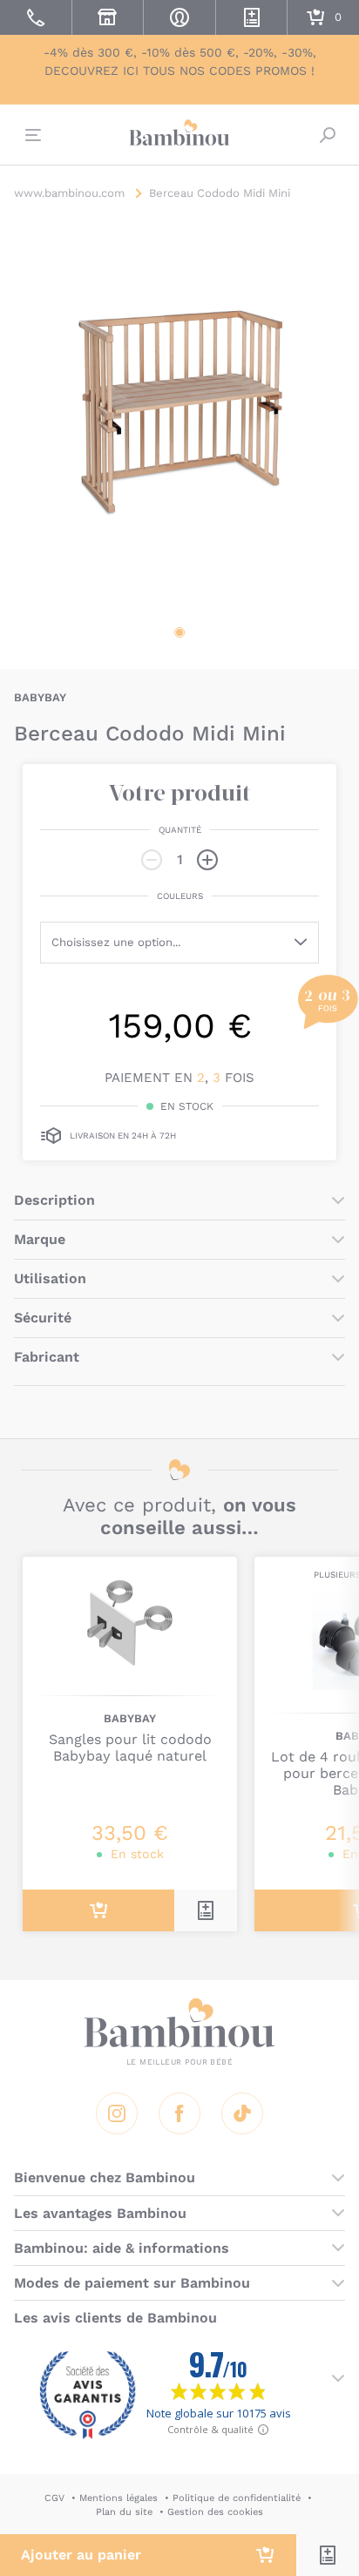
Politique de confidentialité (237, 2498)
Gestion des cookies (215, 2512)
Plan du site (124, 2512)
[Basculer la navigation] (31, 135)
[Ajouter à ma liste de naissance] (328, 2555)
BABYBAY (40, 697)
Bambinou (179, 132)
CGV (54, 2498)
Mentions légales (119, 2498)
